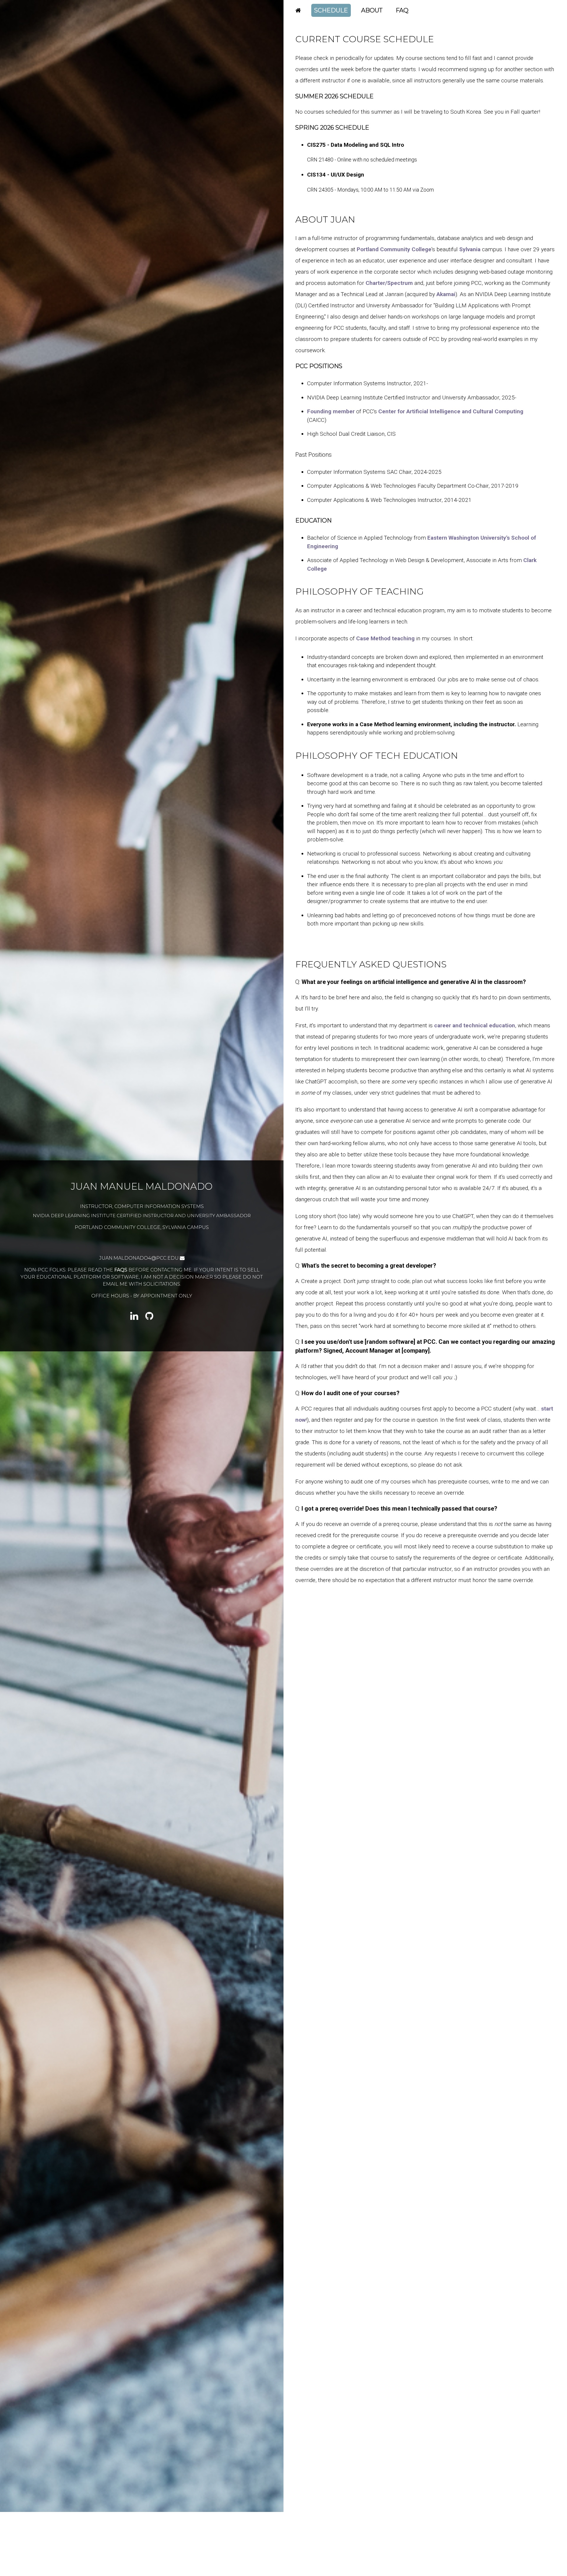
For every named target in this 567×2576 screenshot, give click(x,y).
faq (402, 10)
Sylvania (470, 249)
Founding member (331, 411)
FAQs (121, 1302)
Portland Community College (394, 249)
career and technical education (475, 1025)
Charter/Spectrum (389, 283)
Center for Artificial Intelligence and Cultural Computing (451, 411)
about (372, 10)
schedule (331, 10)
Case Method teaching (385, 638)
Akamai (446, 294)
